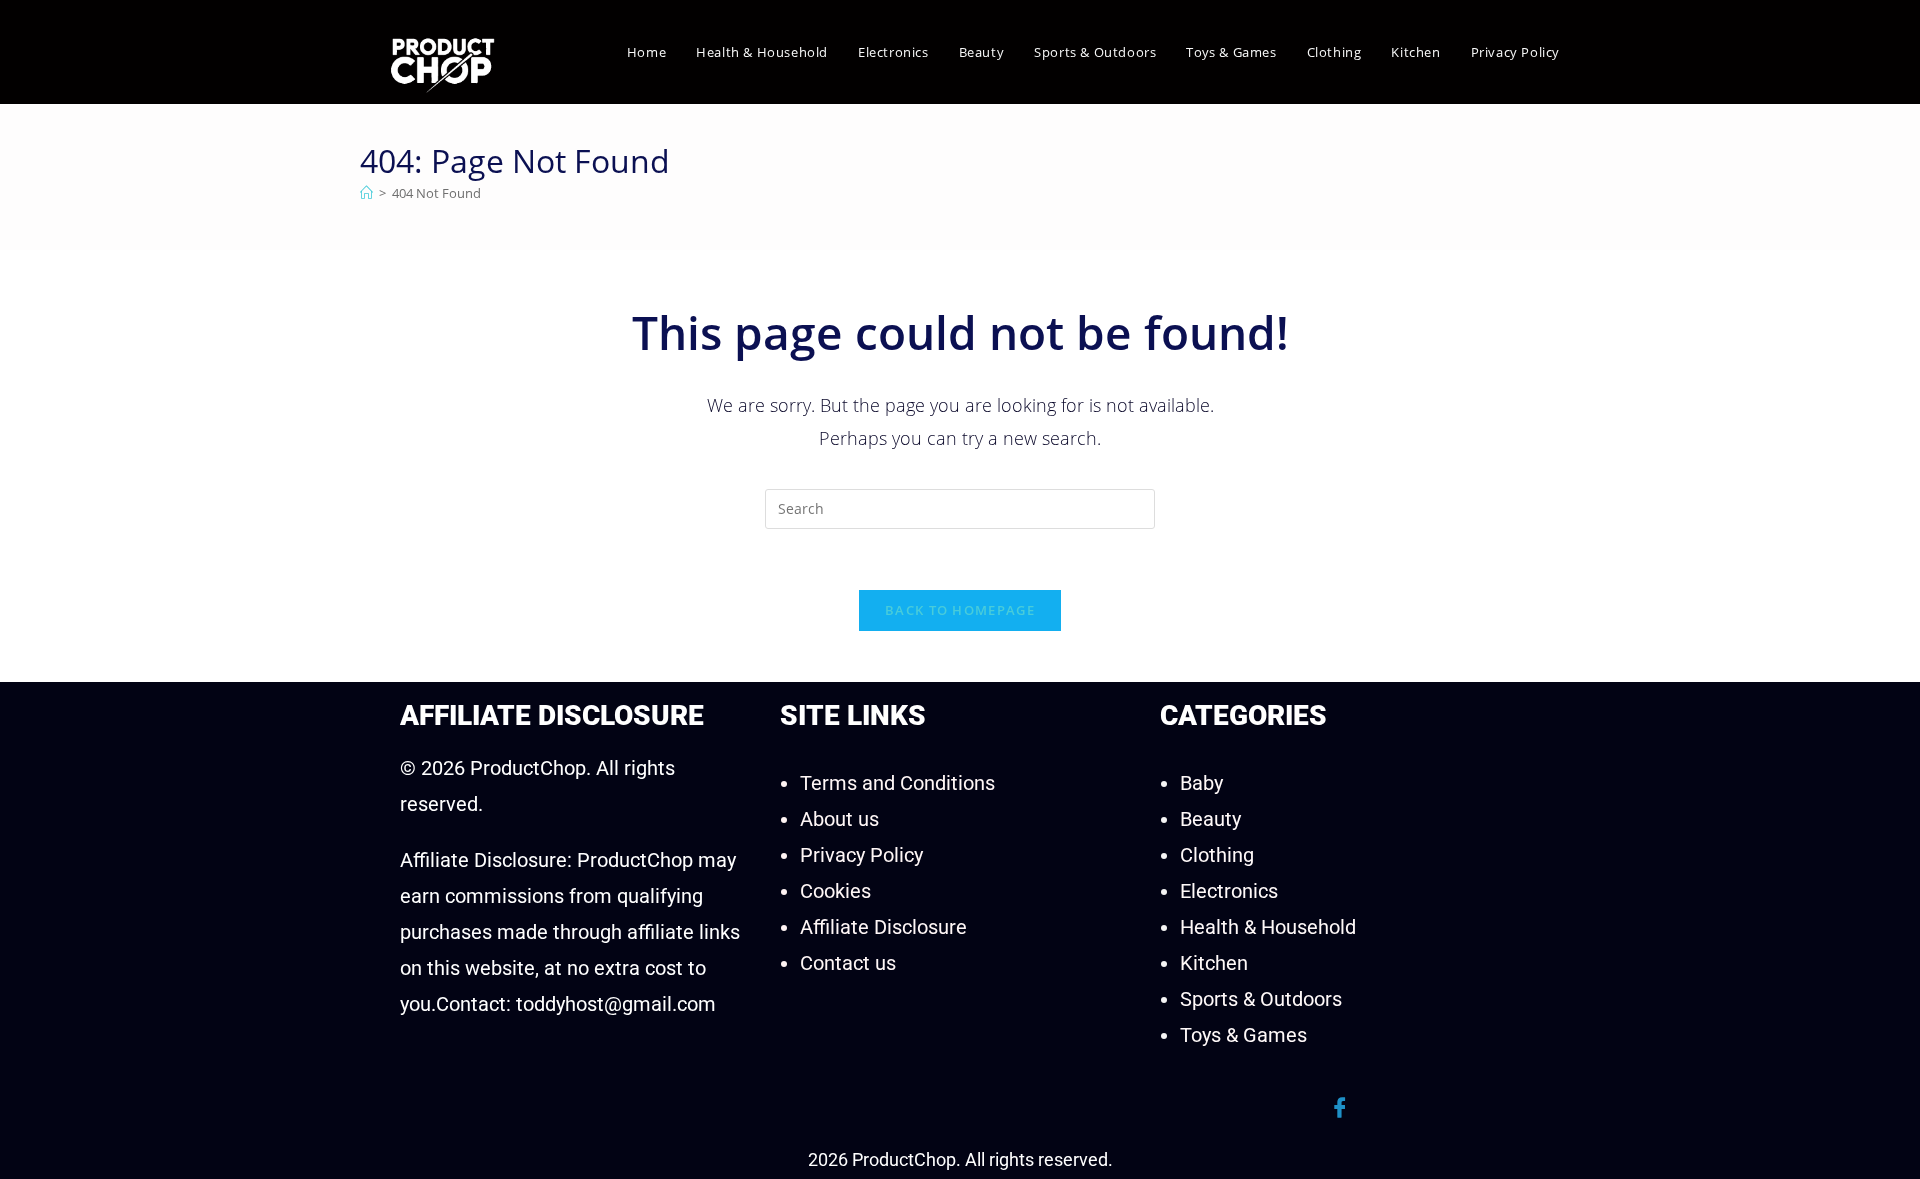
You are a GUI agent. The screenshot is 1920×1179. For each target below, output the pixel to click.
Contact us (848, 963)
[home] (366, 193)
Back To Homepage (960, 610)
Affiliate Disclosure (883, 927)
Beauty (1210, 819)
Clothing (1217, 855)
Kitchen (1214, 963)
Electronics (1229, 891)
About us (839, 819)
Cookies (835, 891)
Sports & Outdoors (1261, 999)
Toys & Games (1243, 1035)
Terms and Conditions (897, 783)
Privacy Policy (861, 855)
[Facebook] (1340, 1108)
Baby (1201, 783)
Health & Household (1268, 927)
